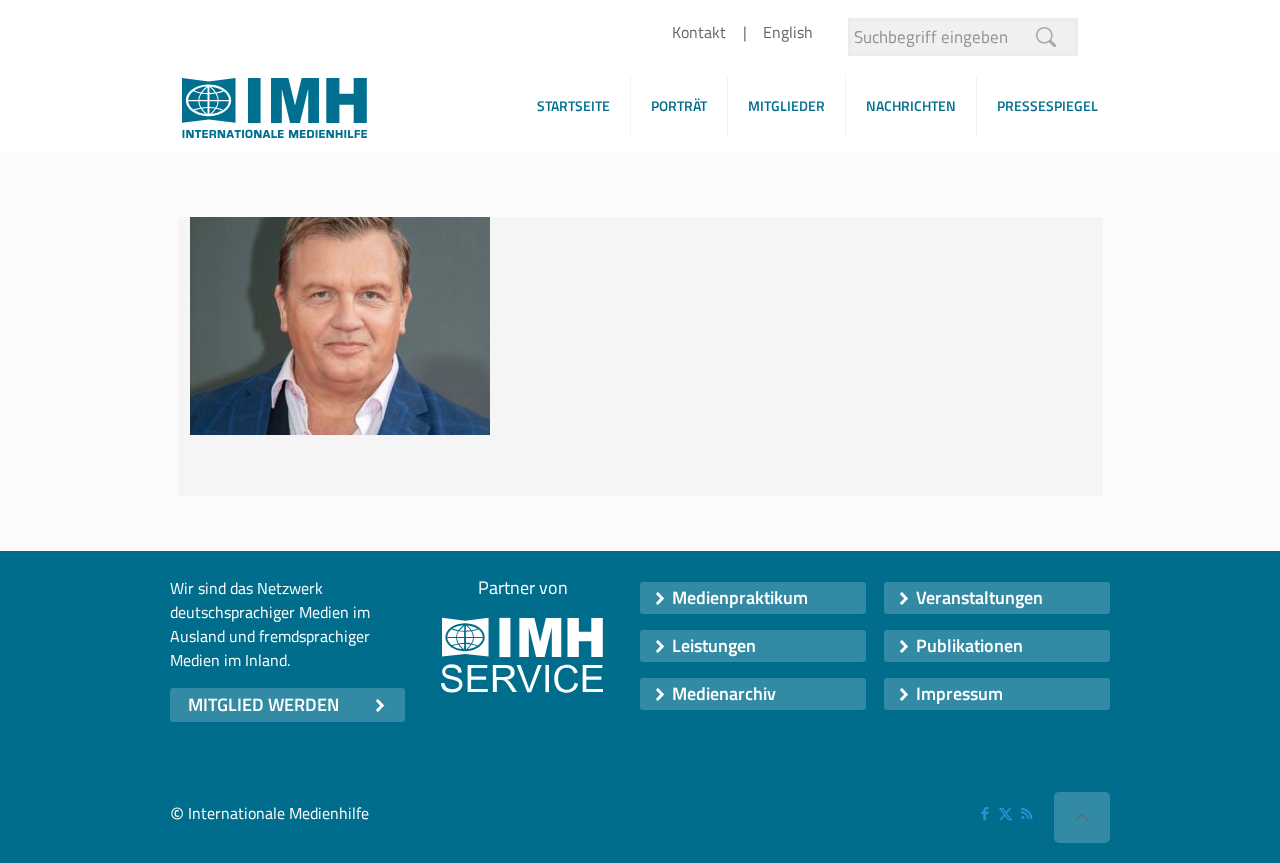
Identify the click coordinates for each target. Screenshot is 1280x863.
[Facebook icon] (984, 813)
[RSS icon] (1026, 813)
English (788, 32)
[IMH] (274, 113)
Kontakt (699, 32)
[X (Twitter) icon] (1005, 813)
